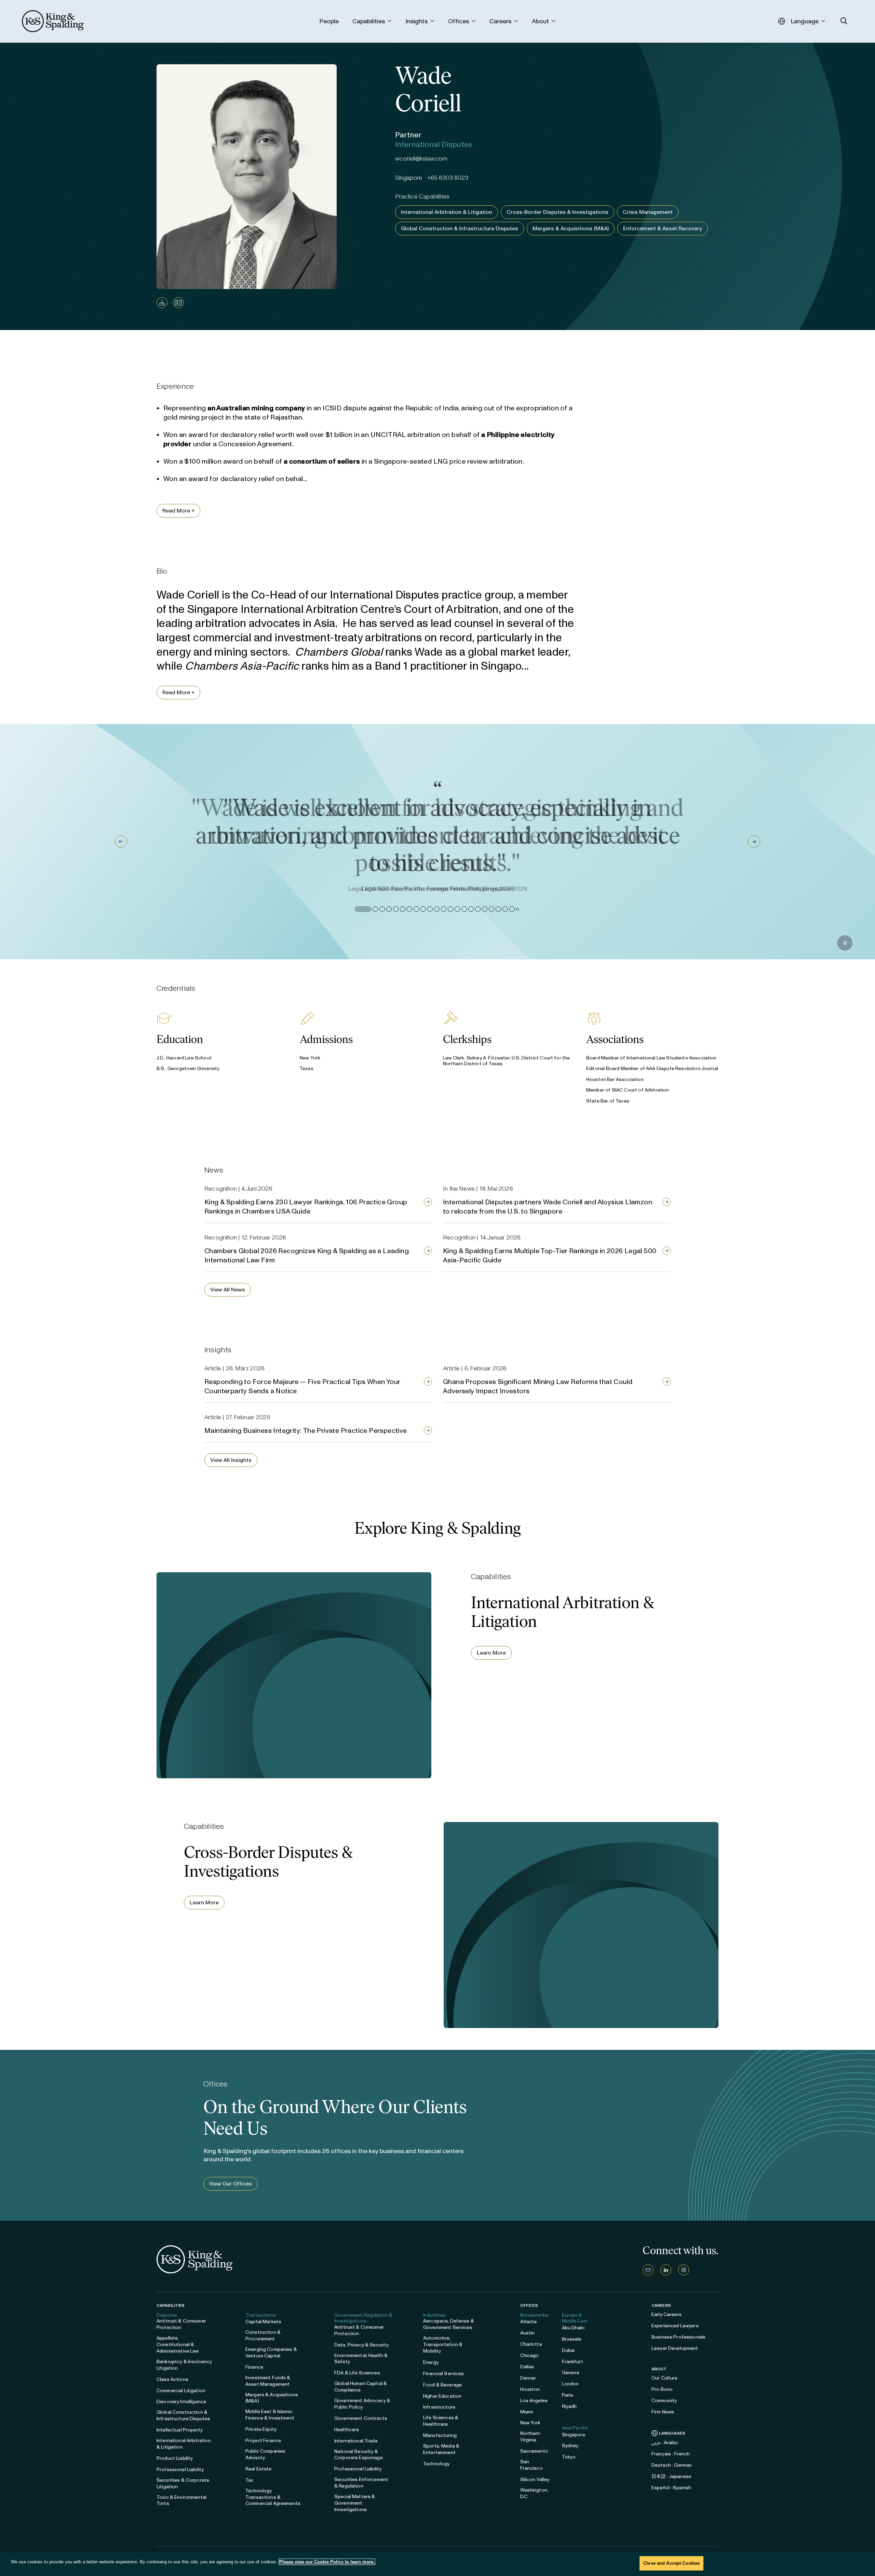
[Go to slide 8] (415, 909)
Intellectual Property (180, 2430)
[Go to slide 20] (497, 909)
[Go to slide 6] (401, 909)
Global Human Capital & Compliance (361, 2387)
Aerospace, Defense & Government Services (449, 2324)
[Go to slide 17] (476, 909)
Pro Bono (662, 2389)
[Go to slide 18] (483, 909)
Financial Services (444, 2374)
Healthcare (347, 2430)
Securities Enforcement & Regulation (361, 2483)
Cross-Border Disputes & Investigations (557, 212)
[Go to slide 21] (504, 909)
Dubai (568, 2350)
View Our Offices (231, 2184)
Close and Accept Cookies (671, 2563)
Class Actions (172, 2379)
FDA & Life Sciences (357, 2373)
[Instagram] (684, 2270)
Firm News (663, 2412)
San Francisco (531, 2465)
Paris (568, 2395)
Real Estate (259, 2469)
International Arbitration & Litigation (447, 212)
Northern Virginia (530, 2437)
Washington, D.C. (534, 2493)
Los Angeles (534, 2401)
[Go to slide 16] (470, 909)
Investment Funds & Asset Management (268, 2381)
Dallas (527, 2367)
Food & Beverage (442, 2385)
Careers (661, 2305)
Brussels (572, 2339)
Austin (528, 2333)
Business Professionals (678, 2337)
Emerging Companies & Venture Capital (271, 2353)
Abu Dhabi (573, 2328)
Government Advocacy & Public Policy (362, 2404)
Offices (529, 2305)
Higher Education (442, 2396)
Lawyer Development (675, 2348)
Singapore (574, 2435)
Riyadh (569, 2406)
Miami (527, 2412)
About (659, 2369)
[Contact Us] (648, 2270)
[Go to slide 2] (363, 909)
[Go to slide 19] (490, 909)
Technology (436, 2464)
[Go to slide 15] (463, 909)
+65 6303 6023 (448, 178)
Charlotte (531, 2344)
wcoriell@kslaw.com (421, 159)
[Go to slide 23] (516, 909)
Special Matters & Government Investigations (355, 2503)
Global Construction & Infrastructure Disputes (460, 228)
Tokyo (569, 2457)
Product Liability (175, 2458)
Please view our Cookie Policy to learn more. (327, 2562)
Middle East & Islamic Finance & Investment (270, 2415)
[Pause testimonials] (845, 943)
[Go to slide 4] (382, 909)
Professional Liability (180, 2470)
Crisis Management (648, 212)
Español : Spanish (671, 2488)
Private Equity (261, 2429)
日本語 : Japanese (671, 2476)
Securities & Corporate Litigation (183, 2483)
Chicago (530, 2355)
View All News (228, 1290)
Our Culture (665, 2378)
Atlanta (529, 2322)
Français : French (671, 2454)
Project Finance (263, 2441)
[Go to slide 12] (442, 909)
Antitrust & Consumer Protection (181, 2324)
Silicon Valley (535, 2479)
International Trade (356, 2441)
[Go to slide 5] (394, 909)
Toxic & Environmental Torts (181, 2500)
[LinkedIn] (666, 2270)
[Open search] (844, 21)
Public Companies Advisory (265, 2454)
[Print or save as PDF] (162, 303)
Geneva (571, 2373)
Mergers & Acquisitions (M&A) (571, 228)
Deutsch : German (672, 2465)
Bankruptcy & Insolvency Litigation (184, 2365)
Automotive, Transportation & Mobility (443, 2345)
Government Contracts (361, 2418)
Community (664, 2401)
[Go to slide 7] (408, 909)
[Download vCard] (178, 303)
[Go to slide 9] (422, 909)
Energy (431, 2362)
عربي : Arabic (665, 2443)
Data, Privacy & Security (361, 2345)
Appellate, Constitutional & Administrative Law (178, 2345)
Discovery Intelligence (181, 2402)
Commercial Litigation (181, 2391)
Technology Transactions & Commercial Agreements (273, 2497)
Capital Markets (263, 2322)
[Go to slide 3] (370, 909)
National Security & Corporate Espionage (359, 2455)
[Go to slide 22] (511, 909)
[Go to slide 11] (435, 909)
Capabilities (171, 2305)
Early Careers (667, 2314)
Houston (530, 2389)
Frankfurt (573, 2362)
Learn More (491, 1653)
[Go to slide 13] (449, 909)
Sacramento (534, 2451)
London (570, 2384)
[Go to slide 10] (429, 909)
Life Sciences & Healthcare (441, 2421)
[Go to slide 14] (456, 909)
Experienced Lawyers (675, 2326)
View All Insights (231, 1460)
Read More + (178, 511)
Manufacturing (440, 2435)
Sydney (570, 2446)
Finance (254, 2367)
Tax (249, 2480)
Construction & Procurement (263, 2335)
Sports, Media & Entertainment (441, 2449)
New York (530, 2423)
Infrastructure (439, 2407)
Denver (528, 2378)
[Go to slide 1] (358, 909)
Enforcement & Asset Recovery (663, 228)
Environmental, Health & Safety (361, 2359)
